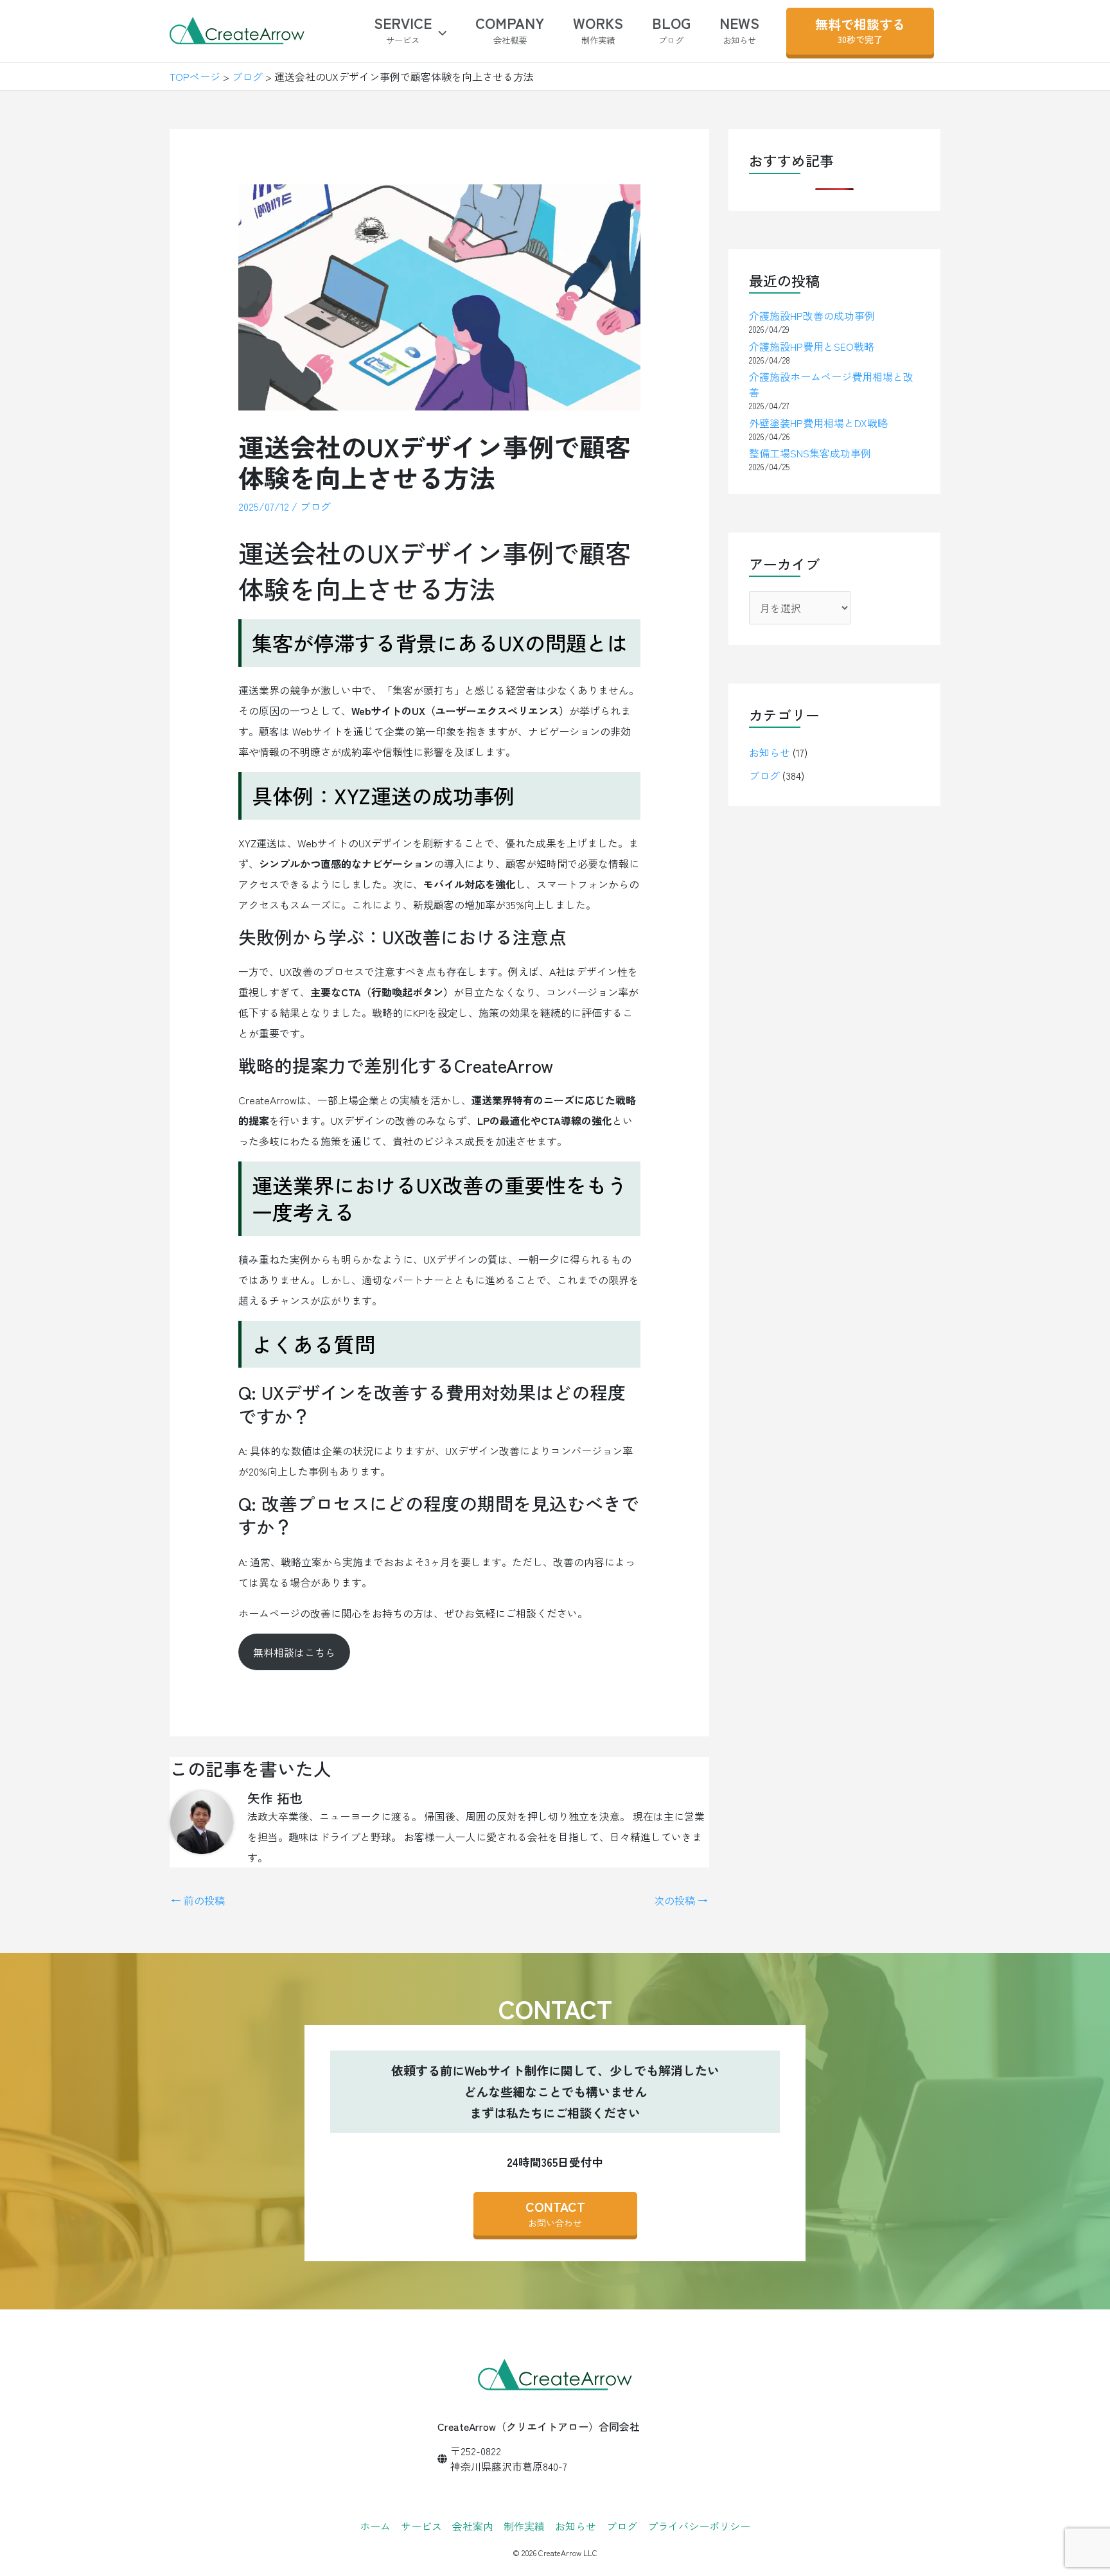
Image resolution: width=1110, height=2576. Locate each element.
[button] (439, 31)
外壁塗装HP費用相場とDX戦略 (818, 423)
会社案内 (473, 2526)
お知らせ (770, 752)
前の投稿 (198, 1900)
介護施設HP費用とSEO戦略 (812, 346)
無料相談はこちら (294, 1652)
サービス (421, 2526)
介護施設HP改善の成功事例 (812, 315)
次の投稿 (681, 1900)
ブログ (315, 506)
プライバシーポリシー (699, 2526)
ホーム (375, 2526)
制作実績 (524, 2526)
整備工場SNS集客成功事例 (810, 453)
